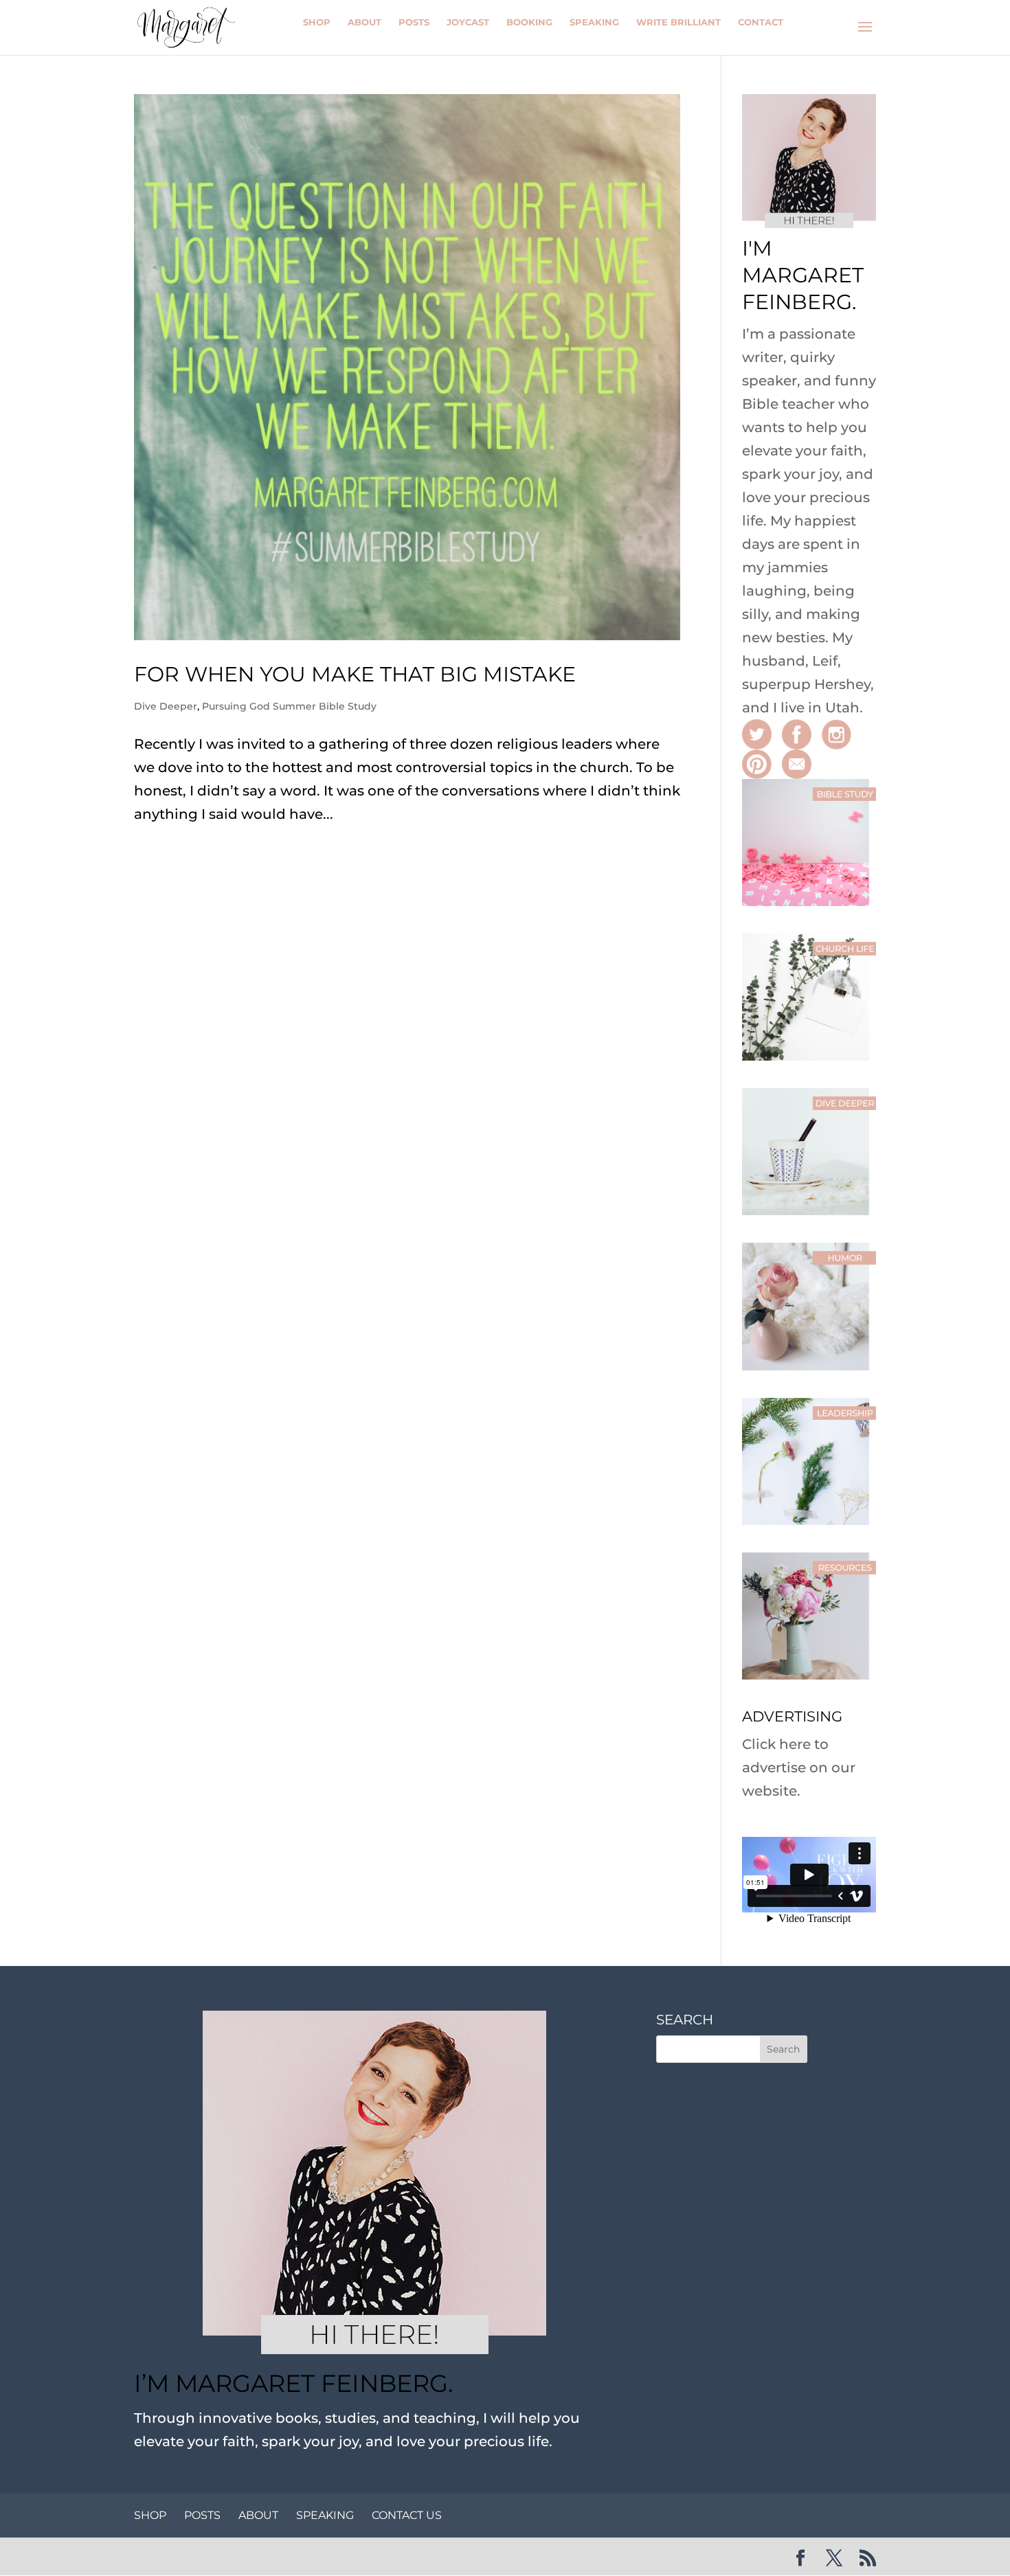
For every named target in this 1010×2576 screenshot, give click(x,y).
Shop (317, 22)
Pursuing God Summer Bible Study (289, 706)
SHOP (150, 2515)
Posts (414, 22)
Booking (529, 22)
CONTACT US (407, 2515)
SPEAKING (325, 2515)
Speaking (594, 22)
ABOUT (258, 2515)
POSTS (202, 2515)
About (364, 22)
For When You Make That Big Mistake (355, 674)
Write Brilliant (678, 22)
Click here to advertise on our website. (799, 1767)
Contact (761, 22)
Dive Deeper (166, 706)
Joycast (468, 22)
